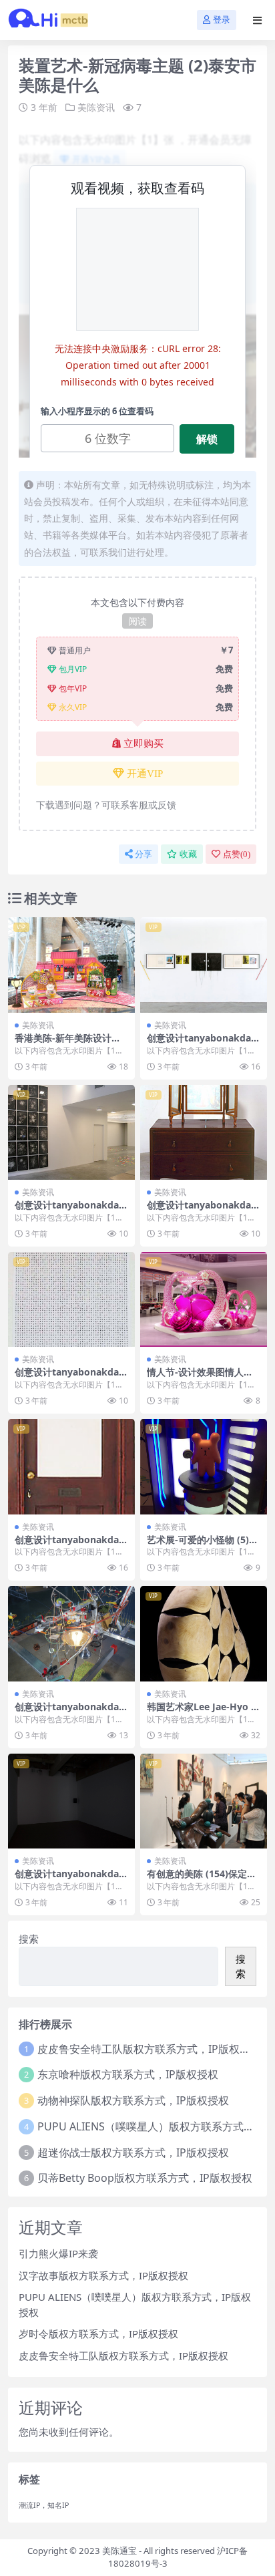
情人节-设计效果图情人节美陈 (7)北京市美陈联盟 (200, 1378)
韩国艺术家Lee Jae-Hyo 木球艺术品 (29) (204, 1712)
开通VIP (145, 774)
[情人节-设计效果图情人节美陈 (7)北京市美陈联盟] (204, 1300)
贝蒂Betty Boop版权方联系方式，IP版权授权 (145, 2178)
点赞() (237, 854)
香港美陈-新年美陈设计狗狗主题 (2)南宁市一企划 (68, 1043)
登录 (222, 20)
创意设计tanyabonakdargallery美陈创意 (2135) (69, 1879)
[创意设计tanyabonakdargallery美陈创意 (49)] (71, 1133)
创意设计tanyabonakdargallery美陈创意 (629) (69, 1545)
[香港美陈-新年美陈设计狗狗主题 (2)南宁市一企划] (71, 965)
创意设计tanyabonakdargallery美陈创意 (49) (69, 1211)
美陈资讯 (96, 107)
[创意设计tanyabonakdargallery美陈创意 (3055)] (71, 1300)
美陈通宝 (119, 2551)
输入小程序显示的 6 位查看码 (97, 411)
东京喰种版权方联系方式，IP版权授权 (128, 2074)
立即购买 (144, 744)
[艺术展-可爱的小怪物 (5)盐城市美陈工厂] (204, 1467)
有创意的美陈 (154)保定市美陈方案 (202, 1879)
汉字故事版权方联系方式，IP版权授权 (103, 2275)
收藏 (188, 854)
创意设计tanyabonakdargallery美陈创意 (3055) (69, 1378)
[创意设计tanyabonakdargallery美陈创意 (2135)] (71, 1801)
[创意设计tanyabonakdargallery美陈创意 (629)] (71, 1467)
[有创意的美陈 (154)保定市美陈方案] (204, 1801)
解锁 (207, 439)
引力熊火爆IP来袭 (58, 2253)
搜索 (29, 1939)
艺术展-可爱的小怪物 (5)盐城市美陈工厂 (203, 1545)
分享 (144, 854)
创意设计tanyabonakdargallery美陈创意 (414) (201, 1211)
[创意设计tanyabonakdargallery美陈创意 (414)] (204, 1133)
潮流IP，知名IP (44, 2505)
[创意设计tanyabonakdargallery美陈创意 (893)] (204, 965)
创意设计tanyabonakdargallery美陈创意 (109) (69, 1712)
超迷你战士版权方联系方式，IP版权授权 (133, 2152)
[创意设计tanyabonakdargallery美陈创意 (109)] (71, 1634)
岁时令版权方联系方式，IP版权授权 (98, 2333)
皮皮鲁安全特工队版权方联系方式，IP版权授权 (149, 2049)
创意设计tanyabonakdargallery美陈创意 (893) (201, 1043)
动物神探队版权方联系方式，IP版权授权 (133, 2100)
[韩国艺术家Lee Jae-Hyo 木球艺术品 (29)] (204, 1634)
